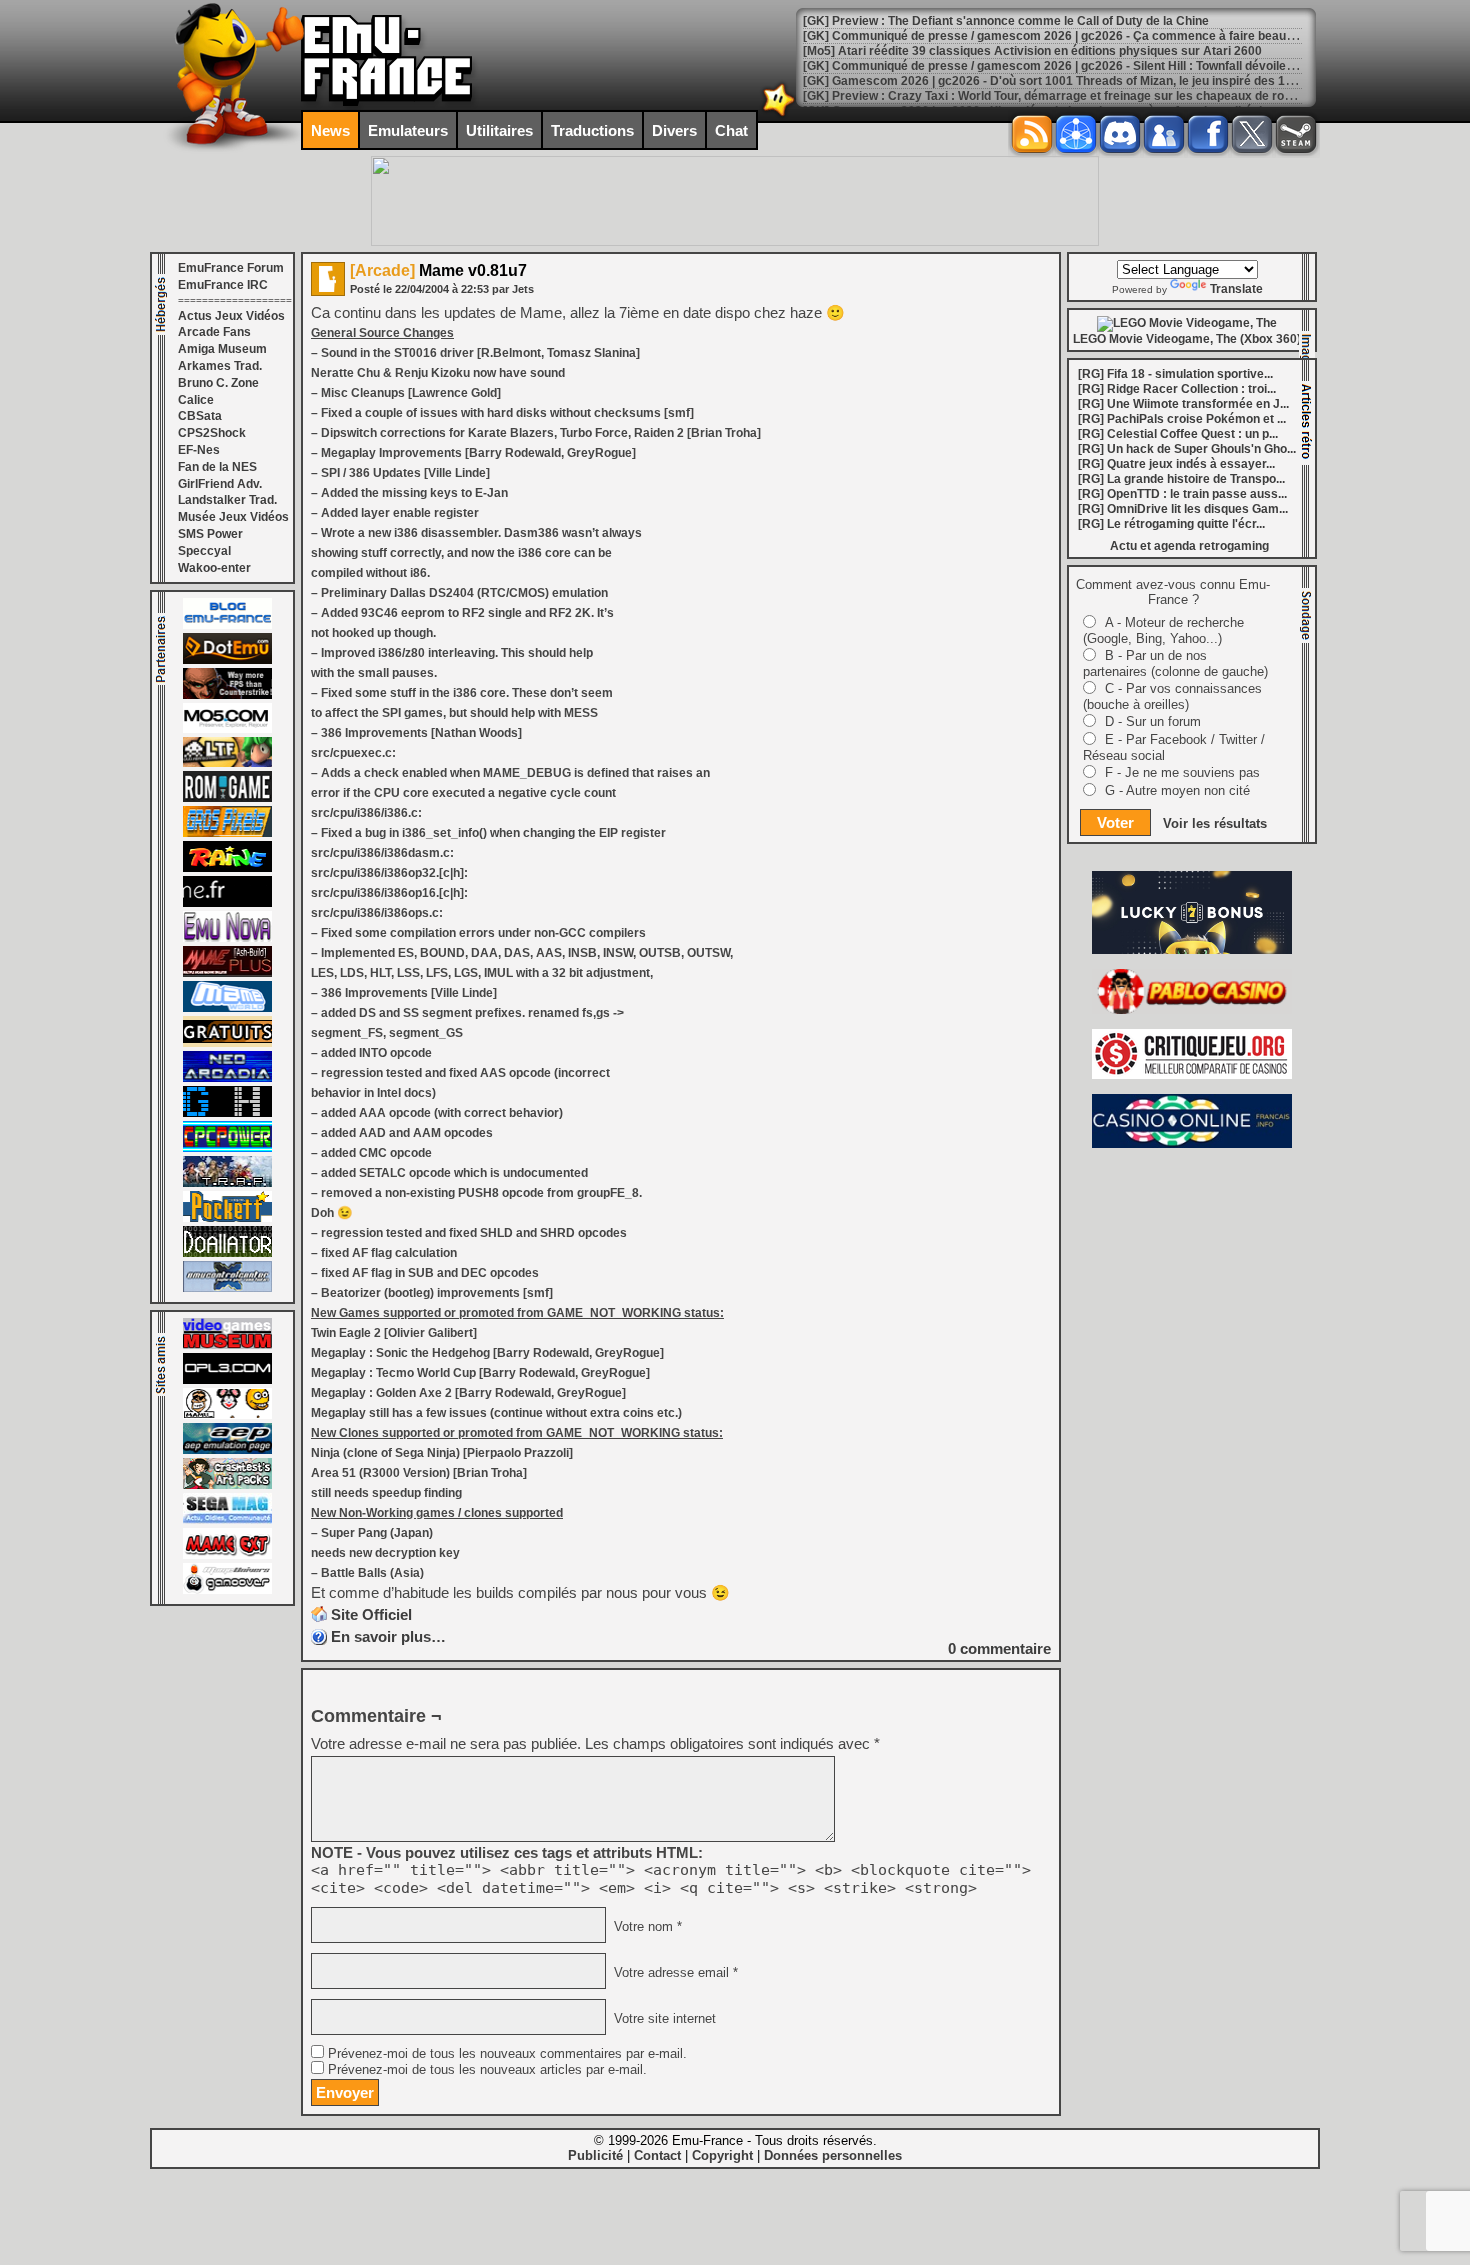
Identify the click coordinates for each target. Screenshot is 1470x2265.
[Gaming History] (227, 1113)
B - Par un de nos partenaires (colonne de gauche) (1175, 663)
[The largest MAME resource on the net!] (227, 1008)
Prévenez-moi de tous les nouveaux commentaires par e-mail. (507, 2054)
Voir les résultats (1215, 823)
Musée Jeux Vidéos (233, 517)
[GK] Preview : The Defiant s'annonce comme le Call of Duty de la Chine (1006, 21)
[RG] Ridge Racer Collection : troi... (1177, 389)
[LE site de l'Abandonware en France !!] (227, 763)
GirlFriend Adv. (220, 484)
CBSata (200, 416)
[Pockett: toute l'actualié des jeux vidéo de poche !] (227, 1218)
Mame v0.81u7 (438, 270)
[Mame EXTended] (227, 1555)
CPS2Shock (212, 433)
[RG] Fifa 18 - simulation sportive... (1175, 374)
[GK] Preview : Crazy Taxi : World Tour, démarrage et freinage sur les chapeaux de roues (1054, 96)
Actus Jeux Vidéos (231, 316)
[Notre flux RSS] (1032, 134)
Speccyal (204, 551)
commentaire (999, 1648)
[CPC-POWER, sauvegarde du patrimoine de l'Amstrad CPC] (227, 1148)
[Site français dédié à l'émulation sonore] (227, 1380)
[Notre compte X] (1252, 134)
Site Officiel (371, 1614)
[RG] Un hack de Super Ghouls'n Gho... (1187, 449)
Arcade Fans (214, 332)
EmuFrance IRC (223, 285)
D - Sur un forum (1153, 721)
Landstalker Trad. (227, 500)
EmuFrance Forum (231, 268)
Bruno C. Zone (218, 383)
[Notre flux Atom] (1076, 134)
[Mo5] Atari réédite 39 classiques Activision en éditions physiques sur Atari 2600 (1032, 51)
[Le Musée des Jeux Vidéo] (227, 1345)
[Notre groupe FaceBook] (1164, 134)
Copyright (722, 2155)
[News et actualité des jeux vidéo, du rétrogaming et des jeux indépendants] (227, 798)
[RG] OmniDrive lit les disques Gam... (1183, 509)
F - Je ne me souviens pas (1182, 772)
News (330, 130)
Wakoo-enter (214, 568)
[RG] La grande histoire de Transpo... (1181, 479)
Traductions (592, 130)
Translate (1236, 289)
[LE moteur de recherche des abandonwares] (227, 1043)
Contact (657, 2155)
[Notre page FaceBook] (1208, 134)
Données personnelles (833, 2155)
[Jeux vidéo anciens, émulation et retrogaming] (227, 938)
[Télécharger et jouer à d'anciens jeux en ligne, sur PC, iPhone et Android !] (227, 660)
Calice (196, 400)
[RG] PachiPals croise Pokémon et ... (1182, 419)
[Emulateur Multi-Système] (227, 1253)
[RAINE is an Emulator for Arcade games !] (227, 868)
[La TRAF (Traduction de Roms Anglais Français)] (227, 1183)
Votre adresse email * (674, 1973)
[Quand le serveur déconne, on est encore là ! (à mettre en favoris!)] (227, 625)
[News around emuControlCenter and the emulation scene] (227, 1288)
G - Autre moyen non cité (1177, 790)
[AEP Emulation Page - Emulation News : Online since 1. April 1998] (227, 1450)
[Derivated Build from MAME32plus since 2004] (227, 973)
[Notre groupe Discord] (1120, 134)
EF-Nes (199, 450)
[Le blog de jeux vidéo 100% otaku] (227, 903)
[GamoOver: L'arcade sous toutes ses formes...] (227, 1590)
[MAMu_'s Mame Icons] (227, 1415)
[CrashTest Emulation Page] (227, 1485)
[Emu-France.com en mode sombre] (779, 114)
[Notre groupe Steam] (1296, 134)
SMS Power (210, 534)
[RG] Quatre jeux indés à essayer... (1176, 464)
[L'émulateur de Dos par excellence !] (227, 695)
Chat (731, 130)
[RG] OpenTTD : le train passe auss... (1182, 494)
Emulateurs (408, 130)
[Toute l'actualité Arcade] (227, 1078)
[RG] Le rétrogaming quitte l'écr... (1171, 524)
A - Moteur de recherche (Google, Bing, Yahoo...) (1163, 630)
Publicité (595, 2155)
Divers (674, 130)
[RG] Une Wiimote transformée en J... (1183, 404)
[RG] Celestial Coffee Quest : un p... (1178, 434)
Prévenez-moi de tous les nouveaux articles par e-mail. (487, 2070)
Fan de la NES (217, 467)
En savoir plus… (388, 1636)
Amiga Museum (222, 349)
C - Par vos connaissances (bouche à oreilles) (1172, 696)
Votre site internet (663, 2019)
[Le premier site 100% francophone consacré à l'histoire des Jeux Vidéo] (227, 833)
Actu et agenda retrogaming (1189, 546)
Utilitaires (499, 130)
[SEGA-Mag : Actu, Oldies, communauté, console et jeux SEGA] (227, 1520)
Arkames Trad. (220, 366)
